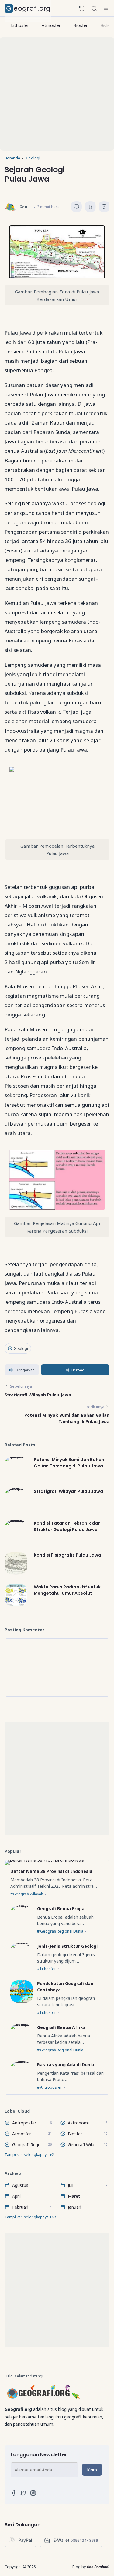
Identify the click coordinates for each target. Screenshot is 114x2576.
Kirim (92, 2469)
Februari (20, 2207)
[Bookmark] (104, 207)
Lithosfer (20, 25)
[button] (22, 1370)
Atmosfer (51, 25)
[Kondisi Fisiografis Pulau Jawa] (16, 1573)
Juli (71, 2185)
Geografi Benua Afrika (61, 2027)
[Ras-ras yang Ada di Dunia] (22, 2065)
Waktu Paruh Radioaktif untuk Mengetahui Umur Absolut (67, 1590)
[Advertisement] (57, 94)
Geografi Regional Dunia (62, 1932)
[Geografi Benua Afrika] (22, 2027)
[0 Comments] (76, 207)
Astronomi (78, 2123)
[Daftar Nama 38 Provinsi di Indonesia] (45, 1863)
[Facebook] (14, 2494)
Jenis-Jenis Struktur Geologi (67, 1946)
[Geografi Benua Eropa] (22, 1909)
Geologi (21, 1348)
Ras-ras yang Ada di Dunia (66, 2065)
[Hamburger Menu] (106, 8)
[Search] (94, 8)
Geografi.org (28, 8)
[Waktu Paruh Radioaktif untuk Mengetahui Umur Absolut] (16, 1605)
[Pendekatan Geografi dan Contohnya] (22, 2001)
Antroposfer (51, 2087)
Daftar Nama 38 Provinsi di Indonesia (51, 1871)
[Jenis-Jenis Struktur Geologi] (22, 1946)
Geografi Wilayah (28, 1894)
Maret (74, 2196)
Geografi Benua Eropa (61, 1909)
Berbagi (78, 1370)
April (16, 2196)
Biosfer (80, 25)
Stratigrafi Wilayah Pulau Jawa (38, 1395)
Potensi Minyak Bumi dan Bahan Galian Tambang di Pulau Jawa (69, 1463)
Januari (74, 2207)
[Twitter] (23, 2494)
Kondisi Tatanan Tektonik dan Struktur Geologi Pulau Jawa (67, 1526)
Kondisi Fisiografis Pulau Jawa (67, 1555)
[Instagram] (33, 2494)
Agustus (20, 2185)
